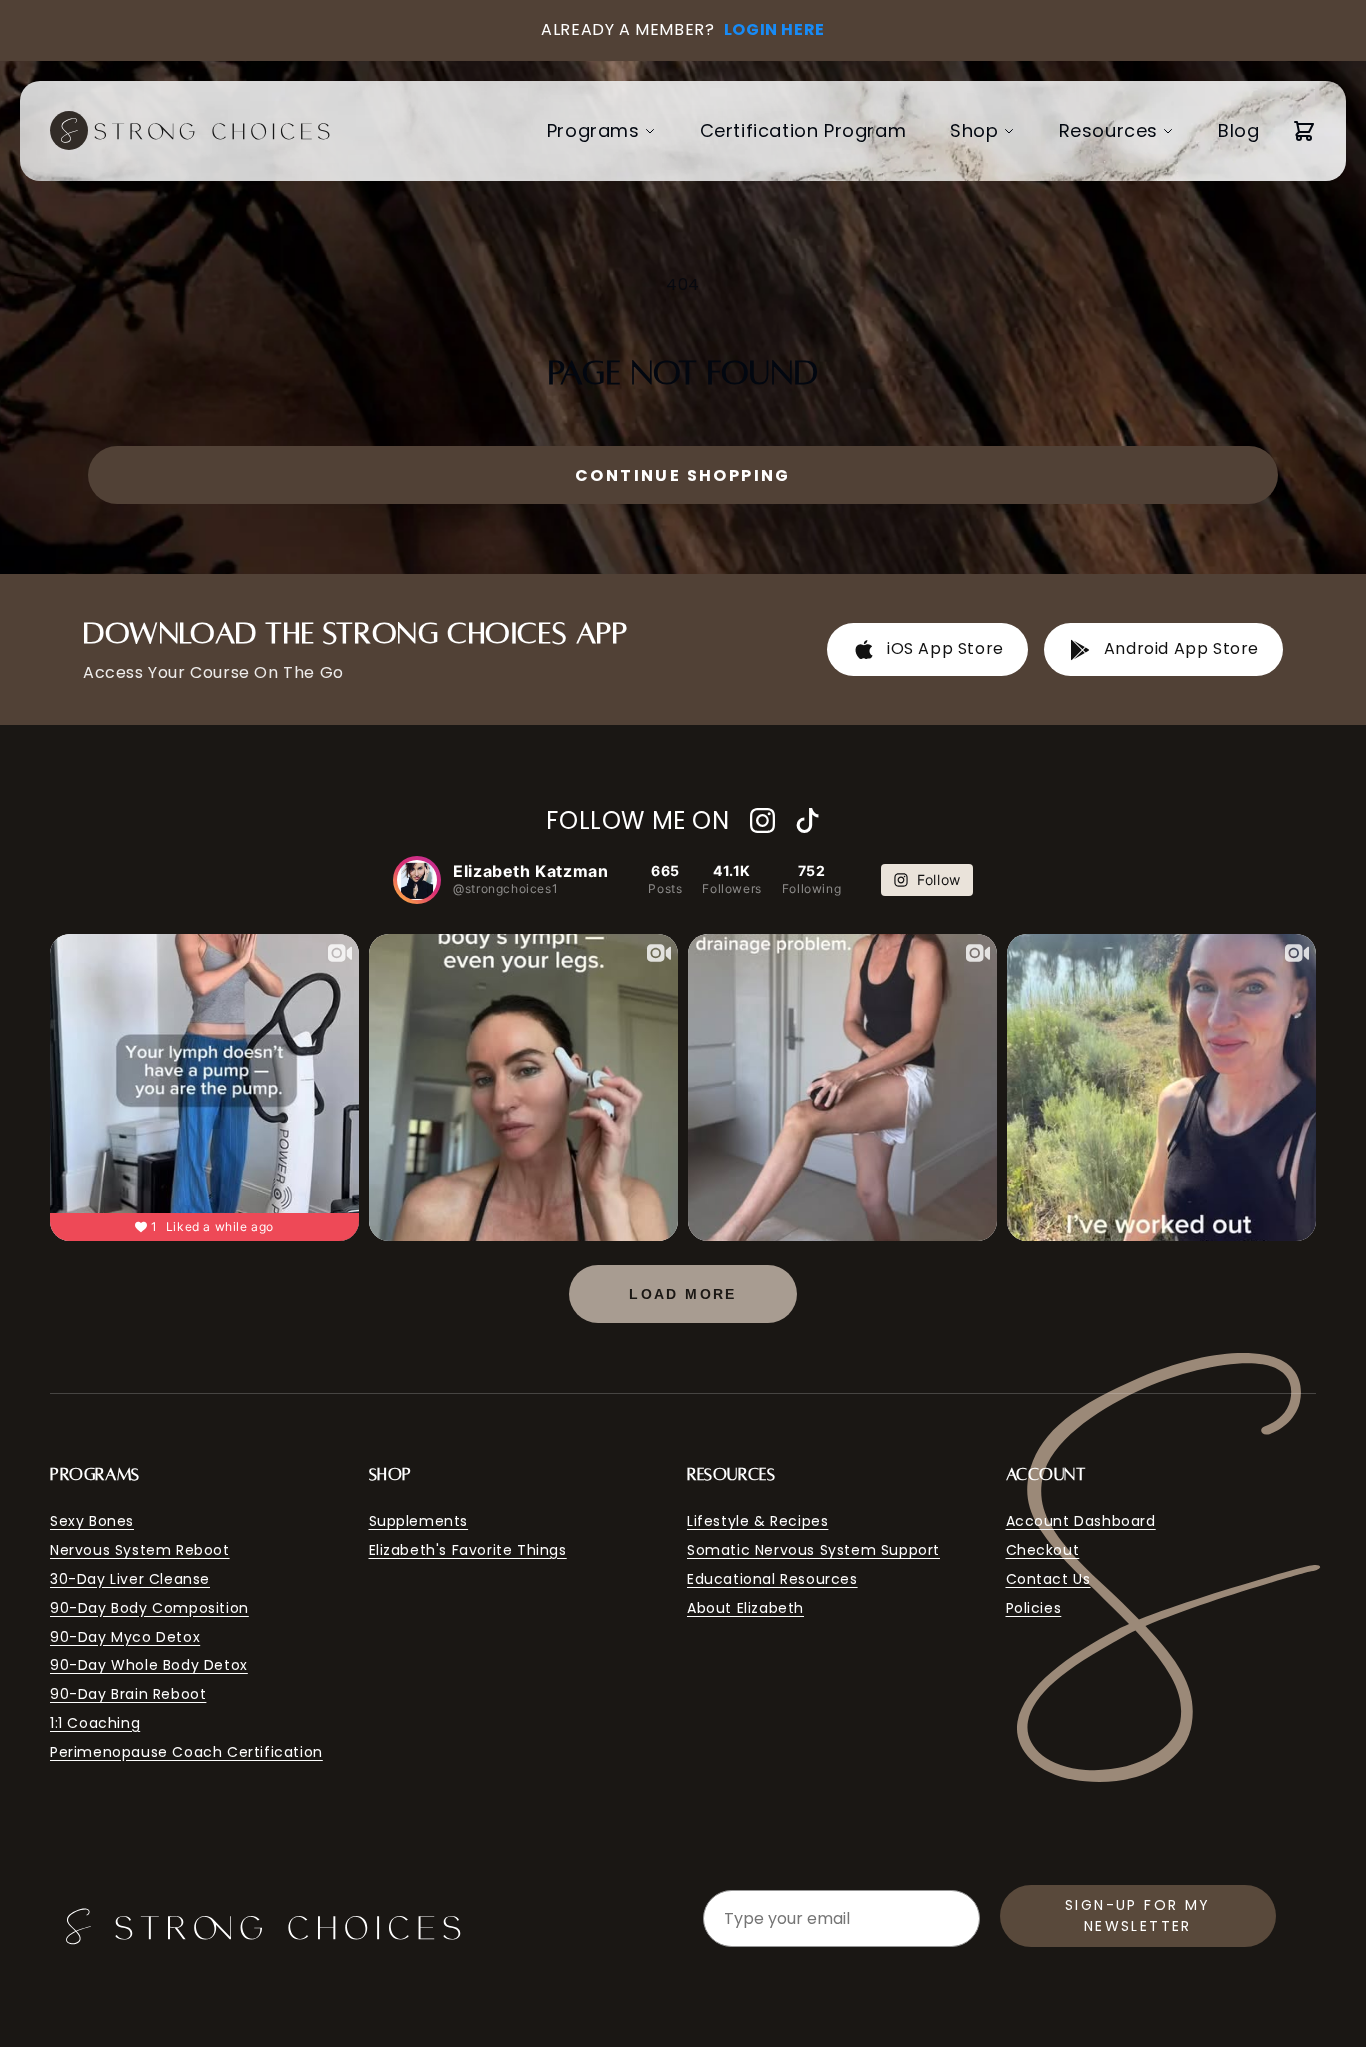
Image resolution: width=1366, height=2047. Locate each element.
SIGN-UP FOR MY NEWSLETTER (1138, 1915)
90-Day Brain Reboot (128, 1694)
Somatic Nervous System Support (813, 1550)
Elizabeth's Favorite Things (468, 1550)
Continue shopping (683, 475)
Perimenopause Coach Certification (186, 1752)
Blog (1238, 130)
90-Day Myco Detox (125, 1637)
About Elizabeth (745, 1608)
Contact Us (1048, 1579)
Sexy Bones (92, 1521)
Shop (974, 130)
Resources (1108, 130)
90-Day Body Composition (149, 1608)
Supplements (419, 1521)
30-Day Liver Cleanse (130, 1579)
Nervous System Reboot (140, 1550)
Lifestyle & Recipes (757, 1521)
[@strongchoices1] (417, 880)
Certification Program (803, 130)
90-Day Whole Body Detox (149, 1665)
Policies (1034, 1608)
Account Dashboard (1081, 1521)
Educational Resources (772, 1579)
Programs (593, 130)
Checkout (1043, 1550)
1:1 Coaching (95, 1723)
